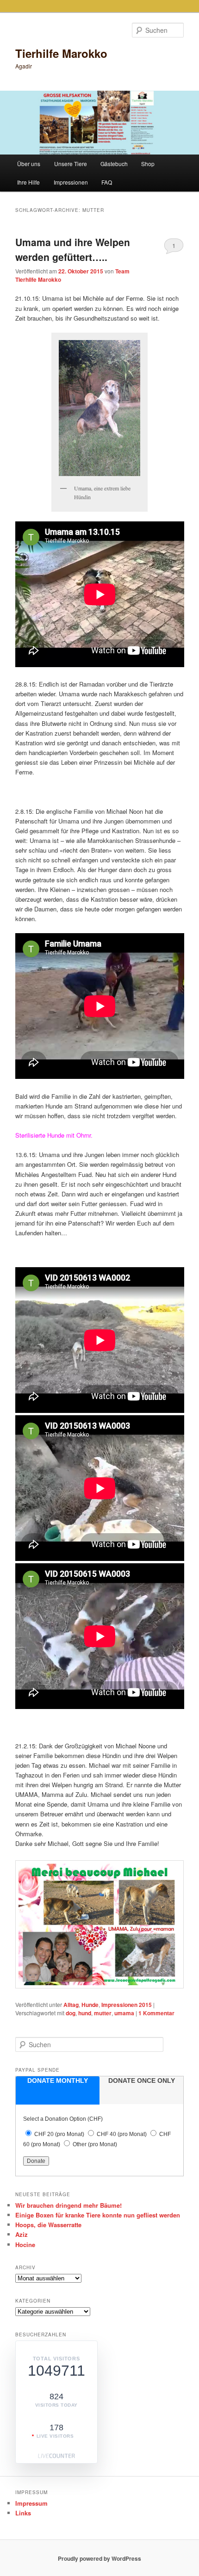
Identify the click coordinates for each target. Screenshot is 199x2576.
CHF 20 (59, 2134)
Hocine (25, 2245)
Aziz (22, 2234)
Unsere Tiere (71, 164)
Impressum (31, 2503)
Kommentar (156, 2013)
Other (95, 2144)
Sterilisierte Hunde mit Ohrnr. (54, 1135)
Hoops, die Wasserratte (48, 2225)
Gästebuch (114, 164)
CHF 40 (122, 2134)
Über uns (29, 164)
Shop (148, 164)
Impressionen (71, 182)
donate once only (142, 2081)
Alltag (71, 2005)
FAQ (107, 182)
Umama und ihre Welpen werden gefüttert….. (73, 249)
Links (23, 2513)
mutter (103, 2013)
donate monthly (58, 2081)
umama (124, 2013)
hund (85, 2013)
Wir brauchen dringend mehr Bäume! (68, 2205)
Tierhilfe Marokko (61, 53)
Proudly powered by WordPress (99, 2558)
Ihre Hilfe (28, 182)
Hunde (90, 2005)
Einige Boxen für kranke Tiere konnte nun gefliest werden (98, 2215)
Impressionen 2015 (127, 2005)
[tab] (58, 2090)
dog (71, 2013)
